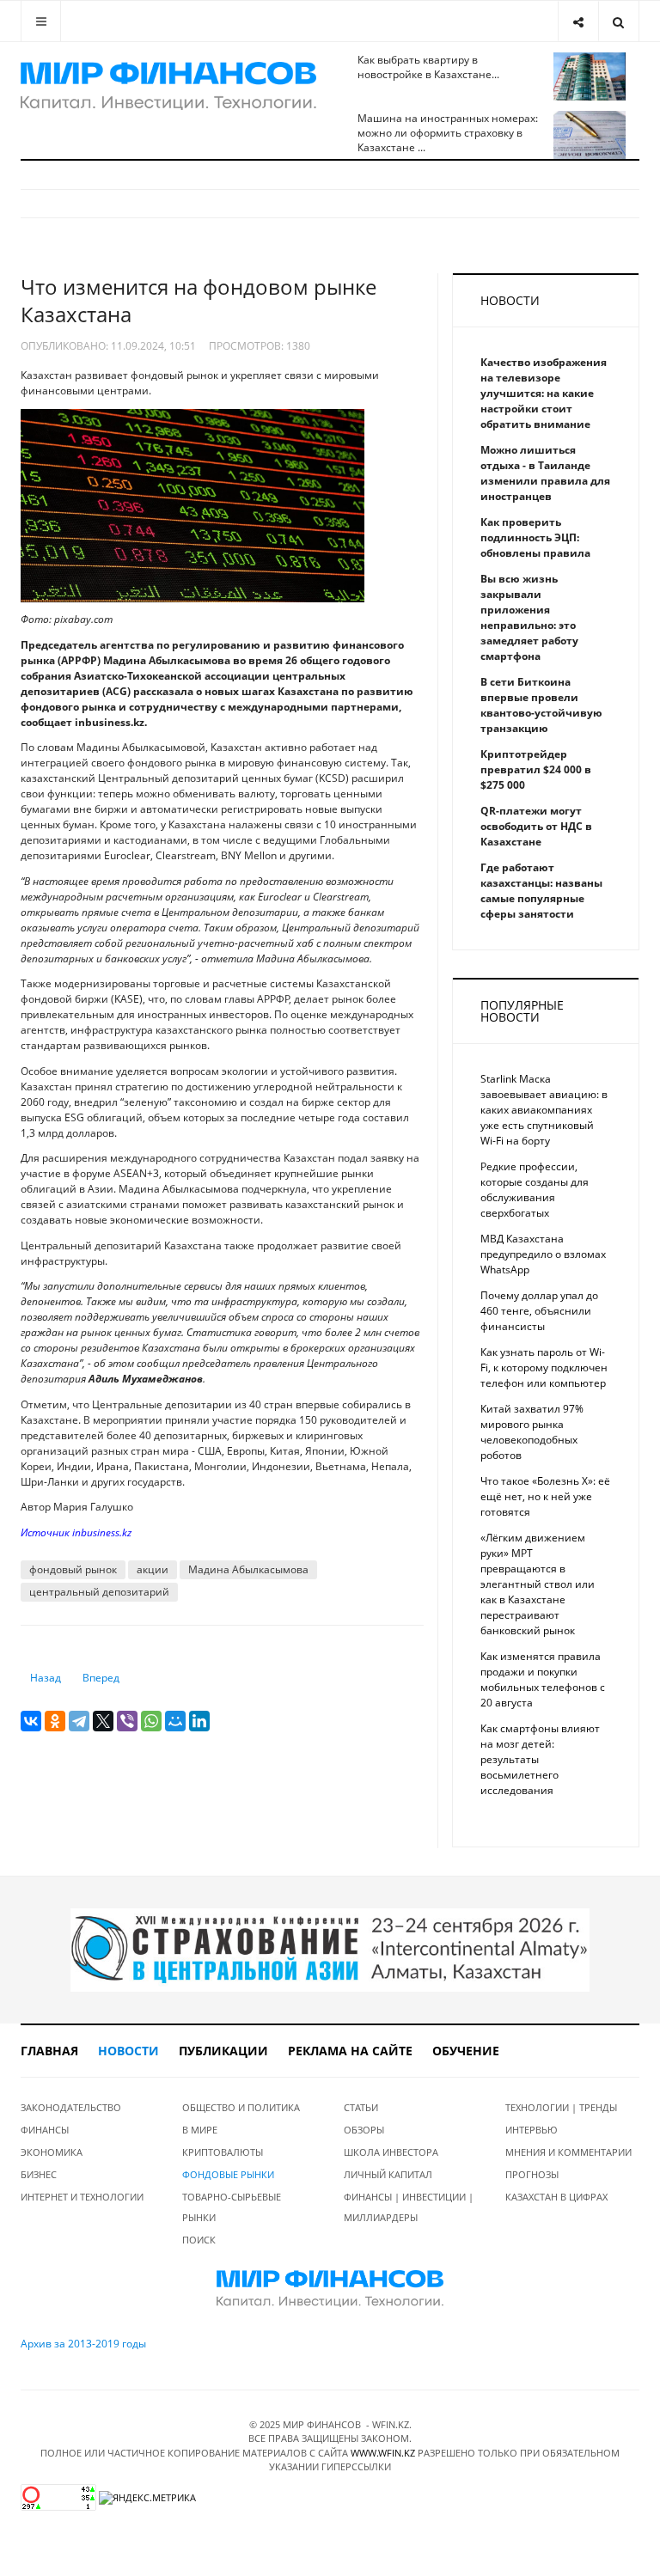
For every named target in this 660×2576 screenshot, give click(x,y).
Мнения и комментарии (568, 2152)
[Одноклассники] (55, 1721)
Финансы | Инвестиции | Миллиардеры (409, 2207)
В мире (200, 2130)
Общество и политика (241, 2107)
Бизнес (39, 2174)
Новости (128, 2051)
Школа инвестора (391, 2152)
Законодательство (71, 2107)
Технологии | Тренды (561, 2107)
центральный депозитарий (99, 1592)
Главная (49, 2051)
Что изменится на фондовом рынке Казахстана (199, 300)
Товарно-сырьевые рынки (232, 2207)
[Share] (578, 21)
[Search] (618, 21)
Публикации (223, 2051)
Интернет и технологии (82, 2197)
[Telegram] (79, 1721)
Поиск (199, 2240)
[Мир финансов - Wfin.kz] (168, 86)
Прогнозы (532, 2174)
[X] (103, 1721)
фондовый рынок (73, 1569)
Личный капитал (388, 2174)
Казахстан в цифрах (556, 2197)
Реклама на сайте (350, 2051)
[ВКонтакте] (31, 1721)
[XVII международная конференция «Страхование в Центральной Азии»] (330, 1949)
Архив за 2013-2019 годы (83, 2344)
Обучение (466, 2051)
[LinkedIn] (199, 1721)
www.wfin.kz (383, 2453)
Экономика (52, 2152)
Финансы (45, 2130)
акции (153, 1569)
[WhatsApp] (151, 1721)
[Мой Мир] (175, 1721)
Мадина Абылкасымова (248, 1569)
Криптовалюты (223, 2152)
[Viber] (127, 1721)
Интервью (532, 2130)
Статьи (361, 2107)
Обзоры (364, 2130)
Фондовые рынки (228, 2174)
